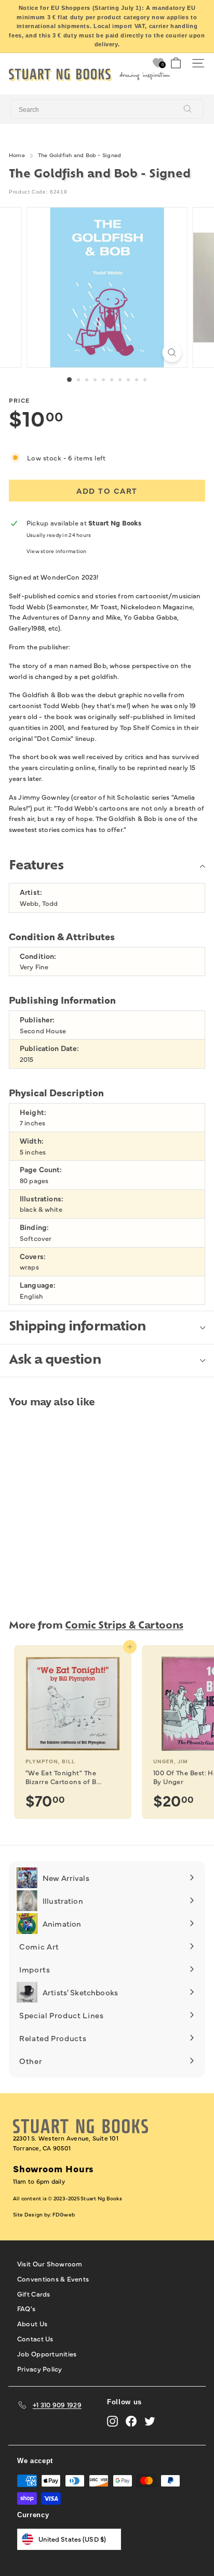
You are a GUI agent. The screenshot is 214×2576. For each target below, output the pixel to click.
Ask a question (55, 1361)
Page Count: (41, 1169)
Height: (33, 1112)
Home (17, 155)
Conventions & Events (53, 2278)
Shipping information (77, 1327)
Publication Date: (49, 1048)
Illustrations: (42, 1199)
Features (36, 866)
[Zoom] (172, 353)
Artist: (31, 892)
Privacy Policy (40, 2368)
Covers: (33, 1256)
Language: (38, 1285)
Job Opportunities (47, 2353)
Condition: (38, 956)
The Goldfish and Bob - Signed (79, 155)
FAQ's (26, 2308)
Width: (32, 1141)
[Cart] (176, 63)
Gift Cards (34, 2293)
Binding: (34, 1227)
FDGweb (64, 2214)
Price (19, 400)
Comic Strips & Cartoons (124, 1626)
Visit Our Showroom (50, 2263)
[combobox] (107, 109)
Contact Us (35, 2338)
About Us (32, 2323)
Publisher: (37, 1020)
